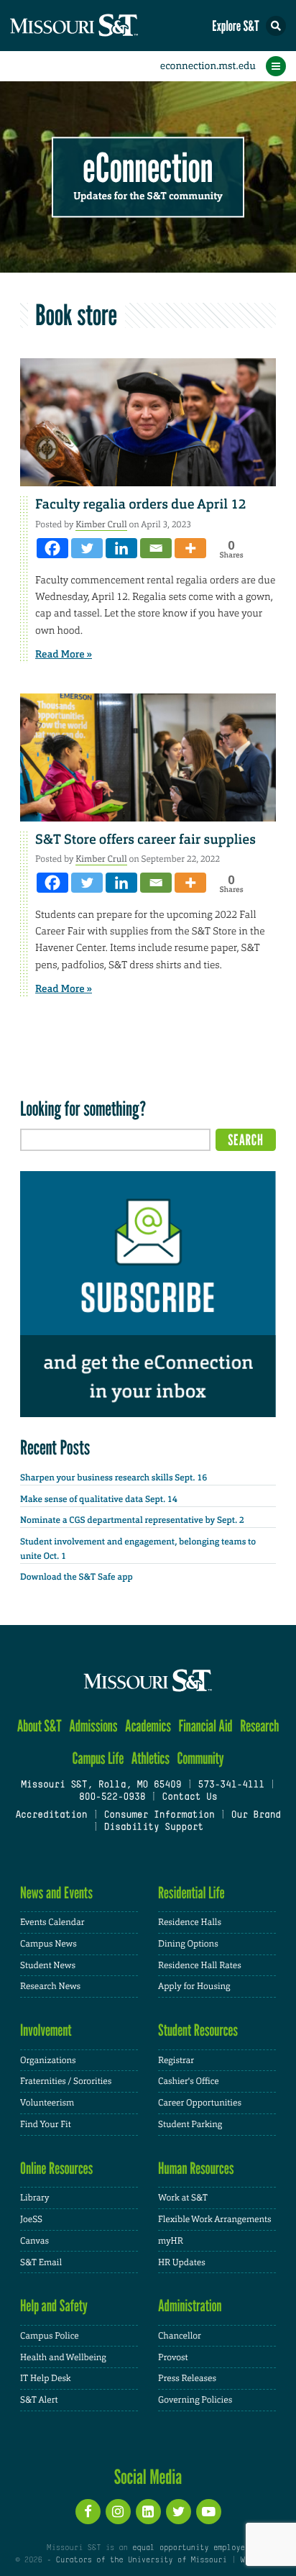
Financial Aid (205, 1726)
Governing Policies (195, 2400)
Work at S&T (183, 2198)
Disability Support (153, 1828)
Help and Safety (54, 2306)
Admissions (93, 1726)
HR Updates (182, 2262)
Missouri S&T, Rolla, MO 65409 (101, 1785)
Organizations (48, 2060)
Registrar (176, 2060)
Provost (173, 2357)
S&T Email (41, 2262)
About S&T (40, 1726)
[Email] (156, 548)
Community (200, 1758)
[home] (101, 26)
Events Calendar (52, 1922)
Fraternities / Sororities (66, 2081)
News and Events (56, 1893)
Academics (148, 1726)
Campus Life (98, 1758)
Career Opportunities (200, 2103)
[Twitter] (87, 548)
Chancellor (180, 2336)
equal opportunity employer (191, 2548)
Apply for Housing (194, 1986)
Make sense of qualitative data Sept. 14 (99, 1499)
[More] (190, 548)
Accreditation (51, 1816)
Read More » (64, 655)
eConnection (148, 169)
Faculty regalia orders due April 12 (141, 504)
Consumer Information (159, 1816)
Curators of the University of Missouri (142, 2560)
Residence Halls (190, 1922)
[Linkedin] (121, 548)
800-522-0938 (112, 1798)
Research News (50, 1986)
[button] (276, 26)
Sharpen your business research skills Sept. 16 (114, 1478)
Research (259, 1726)
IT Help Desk (46, 2378)
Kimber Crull (101, 524)
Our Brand (256, 1816)
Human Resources (196, 2168)
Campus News (48, 1944)
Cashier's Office (189, 2081)
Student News (48, 1965)
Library (34, 2198)
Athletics (151, 1758)
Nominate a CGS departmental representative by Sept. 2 (132, 1520)
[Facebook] (52, 548)
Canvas (34, 2241)
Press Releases (187, 2378)
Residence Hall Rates (200, 1965)
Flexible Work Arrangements (215, 2219)
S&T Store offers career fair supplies (145, 839)
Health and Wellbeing (63, 2357)
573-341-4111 (231, 1785)
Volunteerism (47, 2103)
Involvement (46, 2030)
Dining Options (188, 1944)
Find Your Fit (46, 2124)
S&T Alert (39, 2400)
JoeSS (31, 2219)
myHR (171, 2241)
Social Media (148, 2477)
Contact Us (189, 1798)
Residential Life (191, 1893)
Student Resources (198, 2030)
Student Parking (190, 2124)
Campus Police (50, 2336)
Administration (190, 2306)
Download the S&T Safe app (77, 1577)
